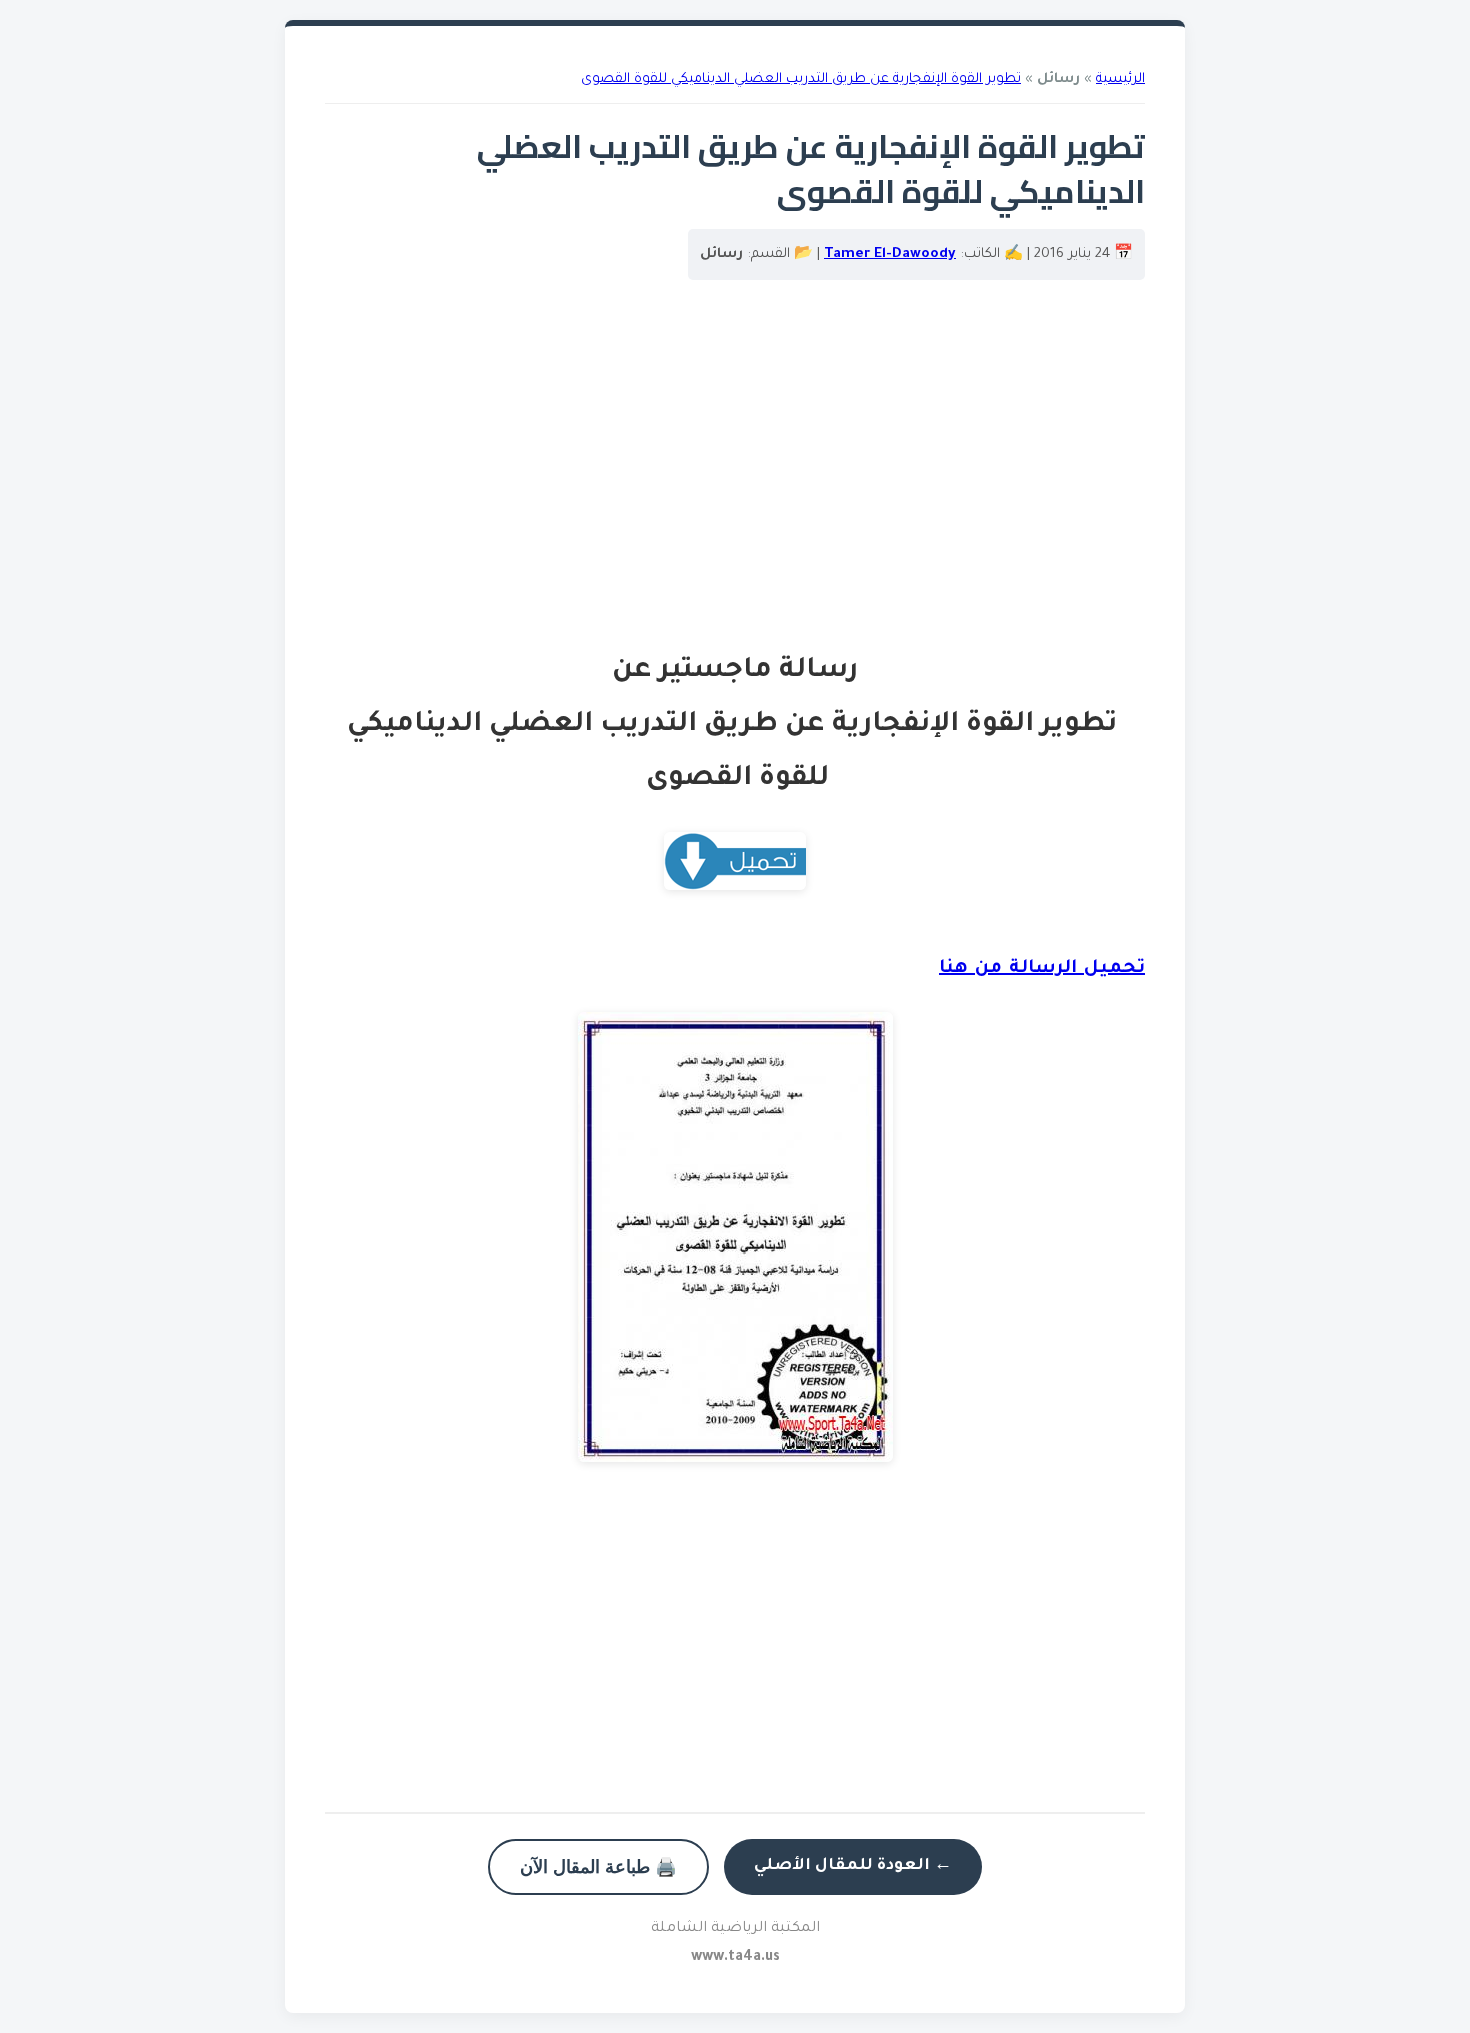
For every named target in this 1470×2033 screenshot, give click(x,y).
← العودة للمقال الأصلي (853, 1866)
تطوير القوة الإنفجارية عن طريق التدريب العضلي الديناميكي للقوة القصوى (801, 79)
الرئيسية (1120, 79)
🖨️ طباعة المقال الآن (598, 1867)
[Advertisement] (735, 475)
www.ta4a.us (735, 1958)
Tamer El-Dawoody (890, 254)
